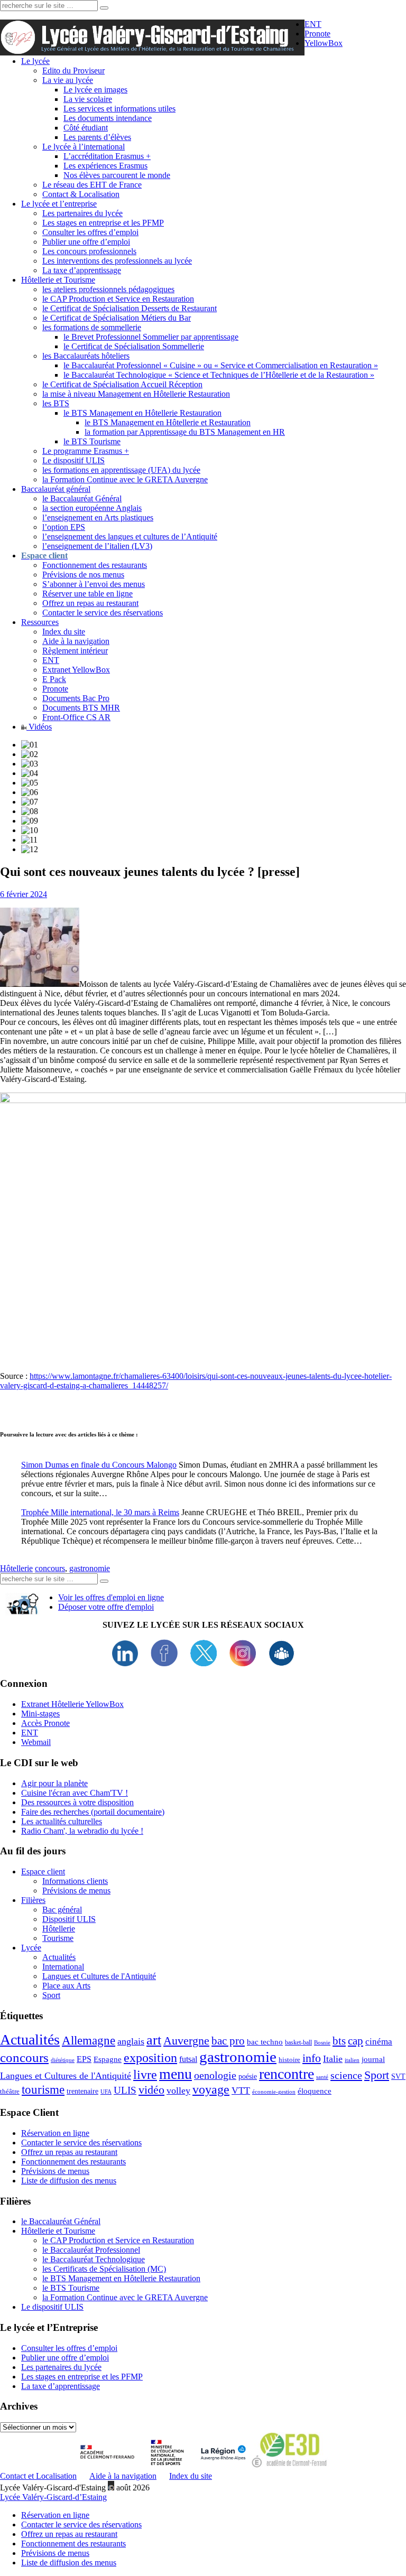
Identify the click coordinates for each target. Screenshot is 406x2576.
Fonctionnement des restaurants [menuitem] (73, 2544)
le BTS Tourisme (92, 441)
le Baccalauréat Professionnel (91, 2250)
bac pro (228, 2041)
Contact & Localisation (81, 194)
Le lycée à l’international (84, 147)
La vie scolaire (88, 99)
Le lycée (35, 61)
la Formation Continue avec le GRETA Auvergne (125, 479)
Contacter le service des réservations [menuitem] (81, 2524)
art (154, 2040)
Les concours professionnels (89, 251)
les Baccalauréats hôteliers (86, 356)
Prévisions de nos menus (83, 575)
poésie (248, 2076)
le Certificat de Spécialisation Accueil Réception (122, 384)
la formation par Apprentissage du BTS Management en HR (185, 432)
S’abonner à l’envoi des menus (94, 584)
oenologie (215, 2075)
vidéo (151, 2090)
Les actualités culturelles (62, 1821)
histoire (289, 2060)
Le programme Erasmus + (86, 451)
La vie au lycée (68, 80)
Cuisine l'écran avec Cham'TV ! (75, 1793)
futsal (188, 2059)
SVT (398, 2076)
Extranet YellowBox (76, 670)
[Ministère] (168, 2466)
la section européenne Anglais (92, 508)
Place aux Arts (66, 1986)
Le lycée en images (95, 90)
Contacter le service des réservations (103, 613)
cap (356, 2041)
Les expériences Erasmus (105, 166)
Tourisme (58, 1938)
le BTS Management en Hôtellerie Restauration (142, 413)
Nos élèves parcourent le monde (117, 175)
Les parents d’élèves (97, 137)
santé (322, 2077)
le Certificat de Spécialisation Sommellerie (134, 346)
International (63, 1967)
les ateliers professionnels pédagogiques (108, 289)
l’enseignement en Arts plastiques (98, 517)
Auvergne (186, 2041)
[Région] (222, 2466)
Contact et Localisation (38, 2476)
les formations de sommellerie (92, 327)
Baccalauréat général (56, 489)
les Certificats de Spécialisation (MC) (104, 2269)
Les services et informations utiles (119, 109)
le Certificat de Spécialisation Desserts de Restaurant (130, 308)
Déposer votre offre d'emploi (106, 1607)
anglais (131, 2041)
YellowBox (324, 43)
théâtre (10, 2091)
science (346, 2075)
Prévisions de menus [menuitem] (55, 2553)
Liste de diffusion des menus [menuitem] (69, 2563)
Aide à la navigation (76, 641)
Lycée (31, 1948)
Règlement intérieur (75, 651)
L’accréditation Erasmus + (107, 156)
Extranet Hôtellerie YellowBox (72, 1704)
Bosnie (322, 2043)
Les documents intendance (108, 118)
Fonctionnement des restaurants (95, 565)
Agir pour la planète (54, 1783)
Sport (51, 1995)
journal (373, 2059)
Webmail (36, 1742)
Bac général (62, 1910)
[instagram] (243, 1663)
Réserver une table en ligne (87, 594)
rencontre (287, 2074)
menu (176, 2074)
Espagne (108, 2059)
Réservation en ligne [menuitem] (55, 2515)
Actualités (59, 1957)
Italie (333, 2059)
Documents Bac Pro (76, 698)
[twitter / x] (204, 1663)
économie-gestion (274, 2092)
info (312, 2058)
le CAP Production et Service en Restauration (118, 299)
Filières (33, 1900)
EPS (84, 2059)
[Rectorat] (110, 2466)
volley (178, 2090)
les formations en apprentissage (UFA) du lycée (121, 470)
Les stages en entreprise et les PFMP (103, 223)
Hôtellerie (16, 1568)
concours (50, 1568)
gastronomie (90, 1568)
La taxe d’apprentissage (82, 270)
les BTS (56, 403)
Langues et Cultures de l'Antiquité (99, 1976)
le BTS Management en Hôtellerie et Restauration (168, 422)
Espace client (43, 1872)
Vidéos (39, 727)
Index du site (64, 632)
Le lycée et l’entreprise (59, 204)
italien (352, 2060)
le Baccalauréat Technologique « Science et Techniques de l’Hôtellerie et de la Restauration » (219, 375)
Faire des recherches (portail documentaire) (93, 1812)
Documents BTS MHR (81, 708)
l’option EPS (64, 527)
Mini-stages (40, 1714)
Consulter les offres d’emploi (90, 232)
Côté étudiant (86, 128)
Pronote (317, 34)
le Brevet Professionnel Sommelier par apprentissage (151, 337)
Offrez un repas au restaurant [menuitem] (69, 2534)
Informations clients (75, 1881)
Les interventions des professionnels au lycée (117, 261)
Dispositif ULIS (69, 1919)
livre (145, 2075)
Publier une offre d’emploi (86, 242)
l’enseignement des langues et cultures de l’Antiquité (130, 536)
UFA (106, 2092)
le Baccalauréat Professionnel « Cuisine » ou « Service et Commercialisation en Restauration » (221, 365)
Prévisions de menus (76, 1891)
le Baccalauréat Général (82, 498)
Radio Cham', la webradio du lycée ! (82, 1831)
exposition (150, 2058)
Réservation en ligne (55, 2133)
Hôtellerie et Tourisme (58, 280)
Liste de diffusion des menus (69, 2181)
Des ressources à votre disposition (77, 1802)
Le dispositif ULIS (73, 460)
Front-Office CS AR (76, 717)
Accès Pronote (45, 1723)
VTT (241, 2090)
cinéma (379, 2042)
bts (339, 2041)
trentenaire (82, 2091)
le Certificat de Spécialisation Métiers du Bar (117, 318)
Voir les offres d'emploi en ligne (111, 1597)
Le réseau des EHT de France (92, 185)
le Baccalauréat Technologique (94, 2259)
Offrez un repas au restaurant (90, 603)
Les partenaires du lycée (82, 213)
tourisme (43, 2089)
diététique (63, 2060)
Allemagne (89, 2040)
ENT (313, 24)
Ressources (40, 622)
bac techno (265, 2042)
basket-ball (298, 2042)
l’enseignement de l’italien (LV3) (97, 546)
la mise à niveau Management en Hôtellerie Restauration (136, 394)
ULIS (125, 2090)
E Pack (54, 679)
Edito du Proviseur (73, 71)
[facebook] (164, 1663)
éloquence (315, 2091)
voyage (211, 2089)
